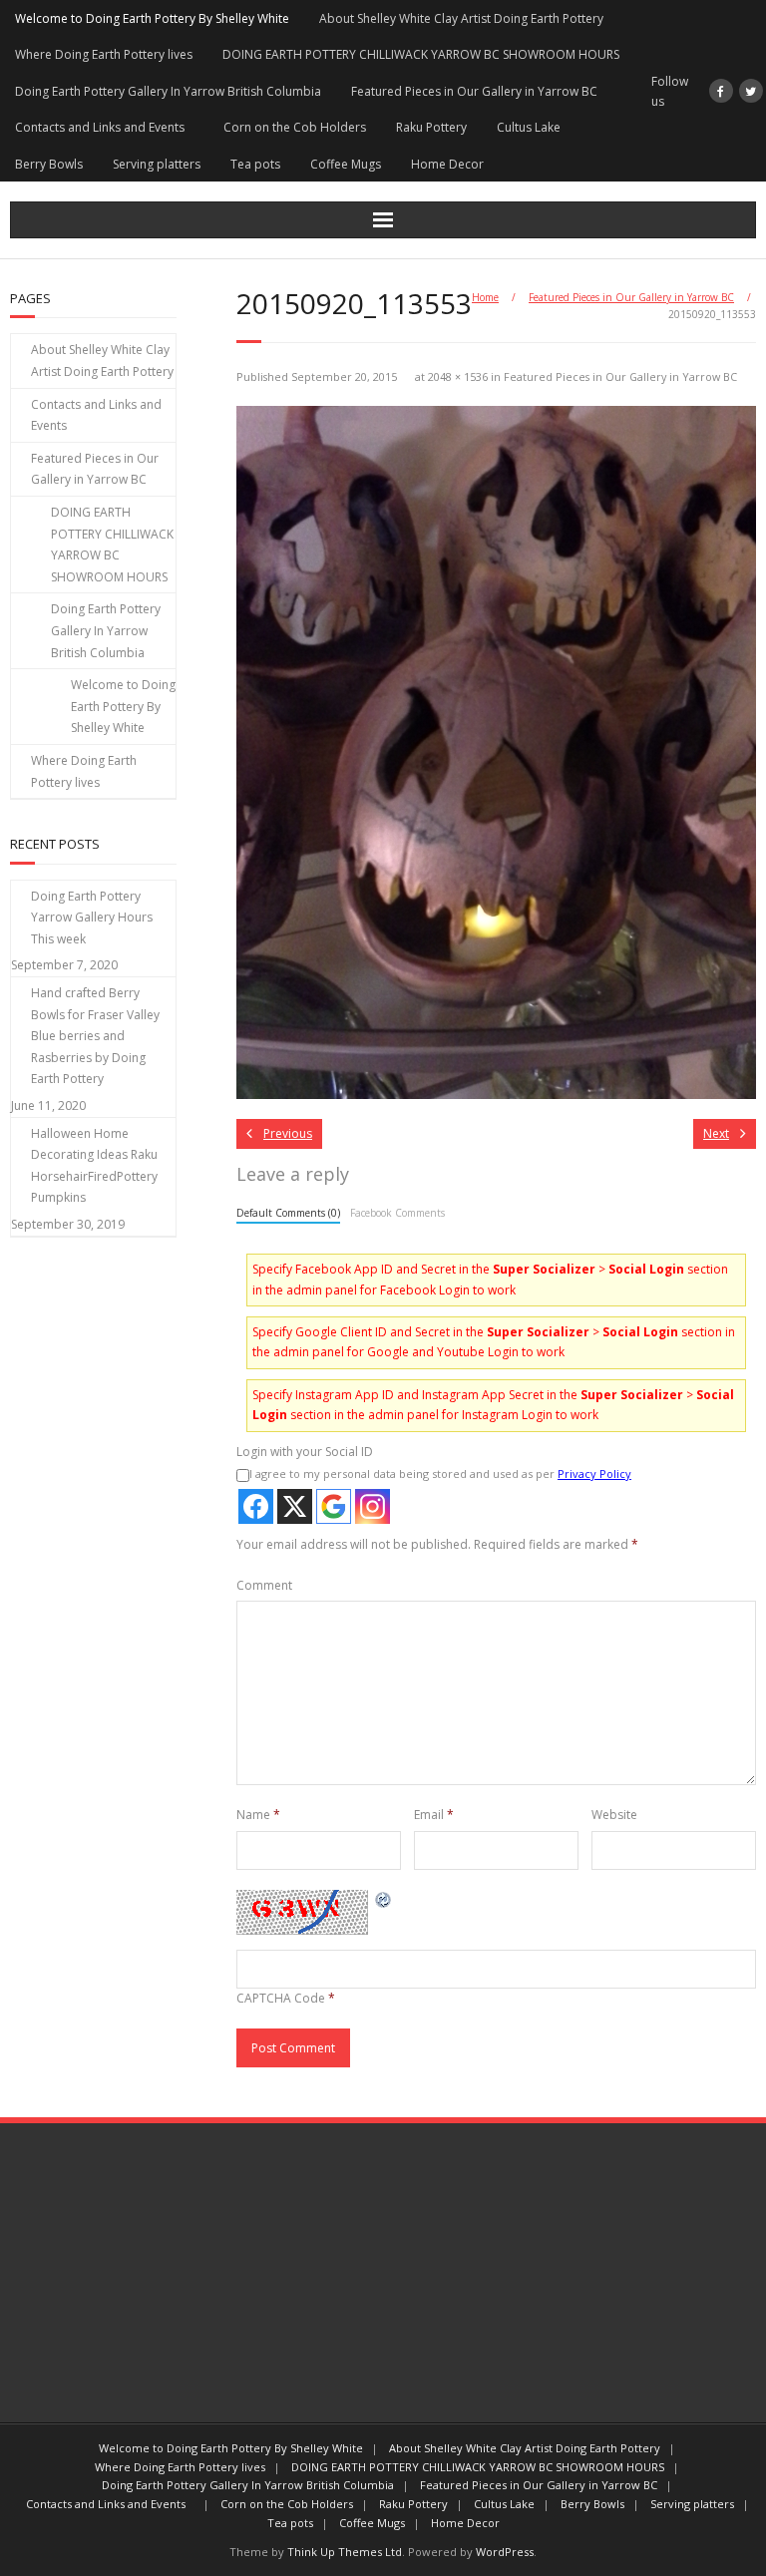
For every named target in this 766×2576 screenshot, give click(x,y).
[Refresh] (384, 1899)
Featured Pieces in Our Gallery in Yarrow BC (474, 91)
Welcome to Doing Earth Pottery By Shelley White (152, 18)
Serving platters (157, 164)
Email (434, 1815)
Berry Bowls (49, 164)
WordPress (505, 2552)
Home (485, 297)
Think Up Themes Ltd (345, 2552)
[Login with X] (295, 1506)
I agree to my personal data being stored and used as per (440, 1473)
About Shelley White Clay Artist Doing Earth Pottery (461, 18)
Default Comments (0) (288, 1213)
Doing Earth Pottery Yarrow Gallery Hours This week (92, 918)
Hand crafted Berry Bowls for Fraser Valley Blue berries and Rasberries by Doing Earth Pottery (95, 1036)
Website (614, 1815)
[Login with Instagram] (373, 1506)
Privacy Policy (594, 1473)
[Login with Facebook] (256, 1506)
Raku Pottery (431, 127)
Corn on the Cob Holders (295, 127)
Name (258, 1815)
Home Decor (447, 164)
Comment (264, 1585)
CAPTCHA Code (281, 1998)
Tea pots (255, 164)
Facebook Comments (397, 1213)
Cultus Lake (529, 127)
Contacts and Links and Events (104, 127)
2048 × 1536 (458, 376)
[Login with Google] (334, 1506)
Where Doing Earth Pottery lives (104, 54)
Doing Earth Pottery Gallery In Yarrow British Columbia (168, 91)
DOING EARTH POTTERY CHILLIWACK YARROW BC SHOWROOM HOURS (421, 54)
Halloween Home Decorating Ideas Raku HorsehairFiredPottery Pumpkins (94, 1166)
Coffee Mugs (346, 164)
